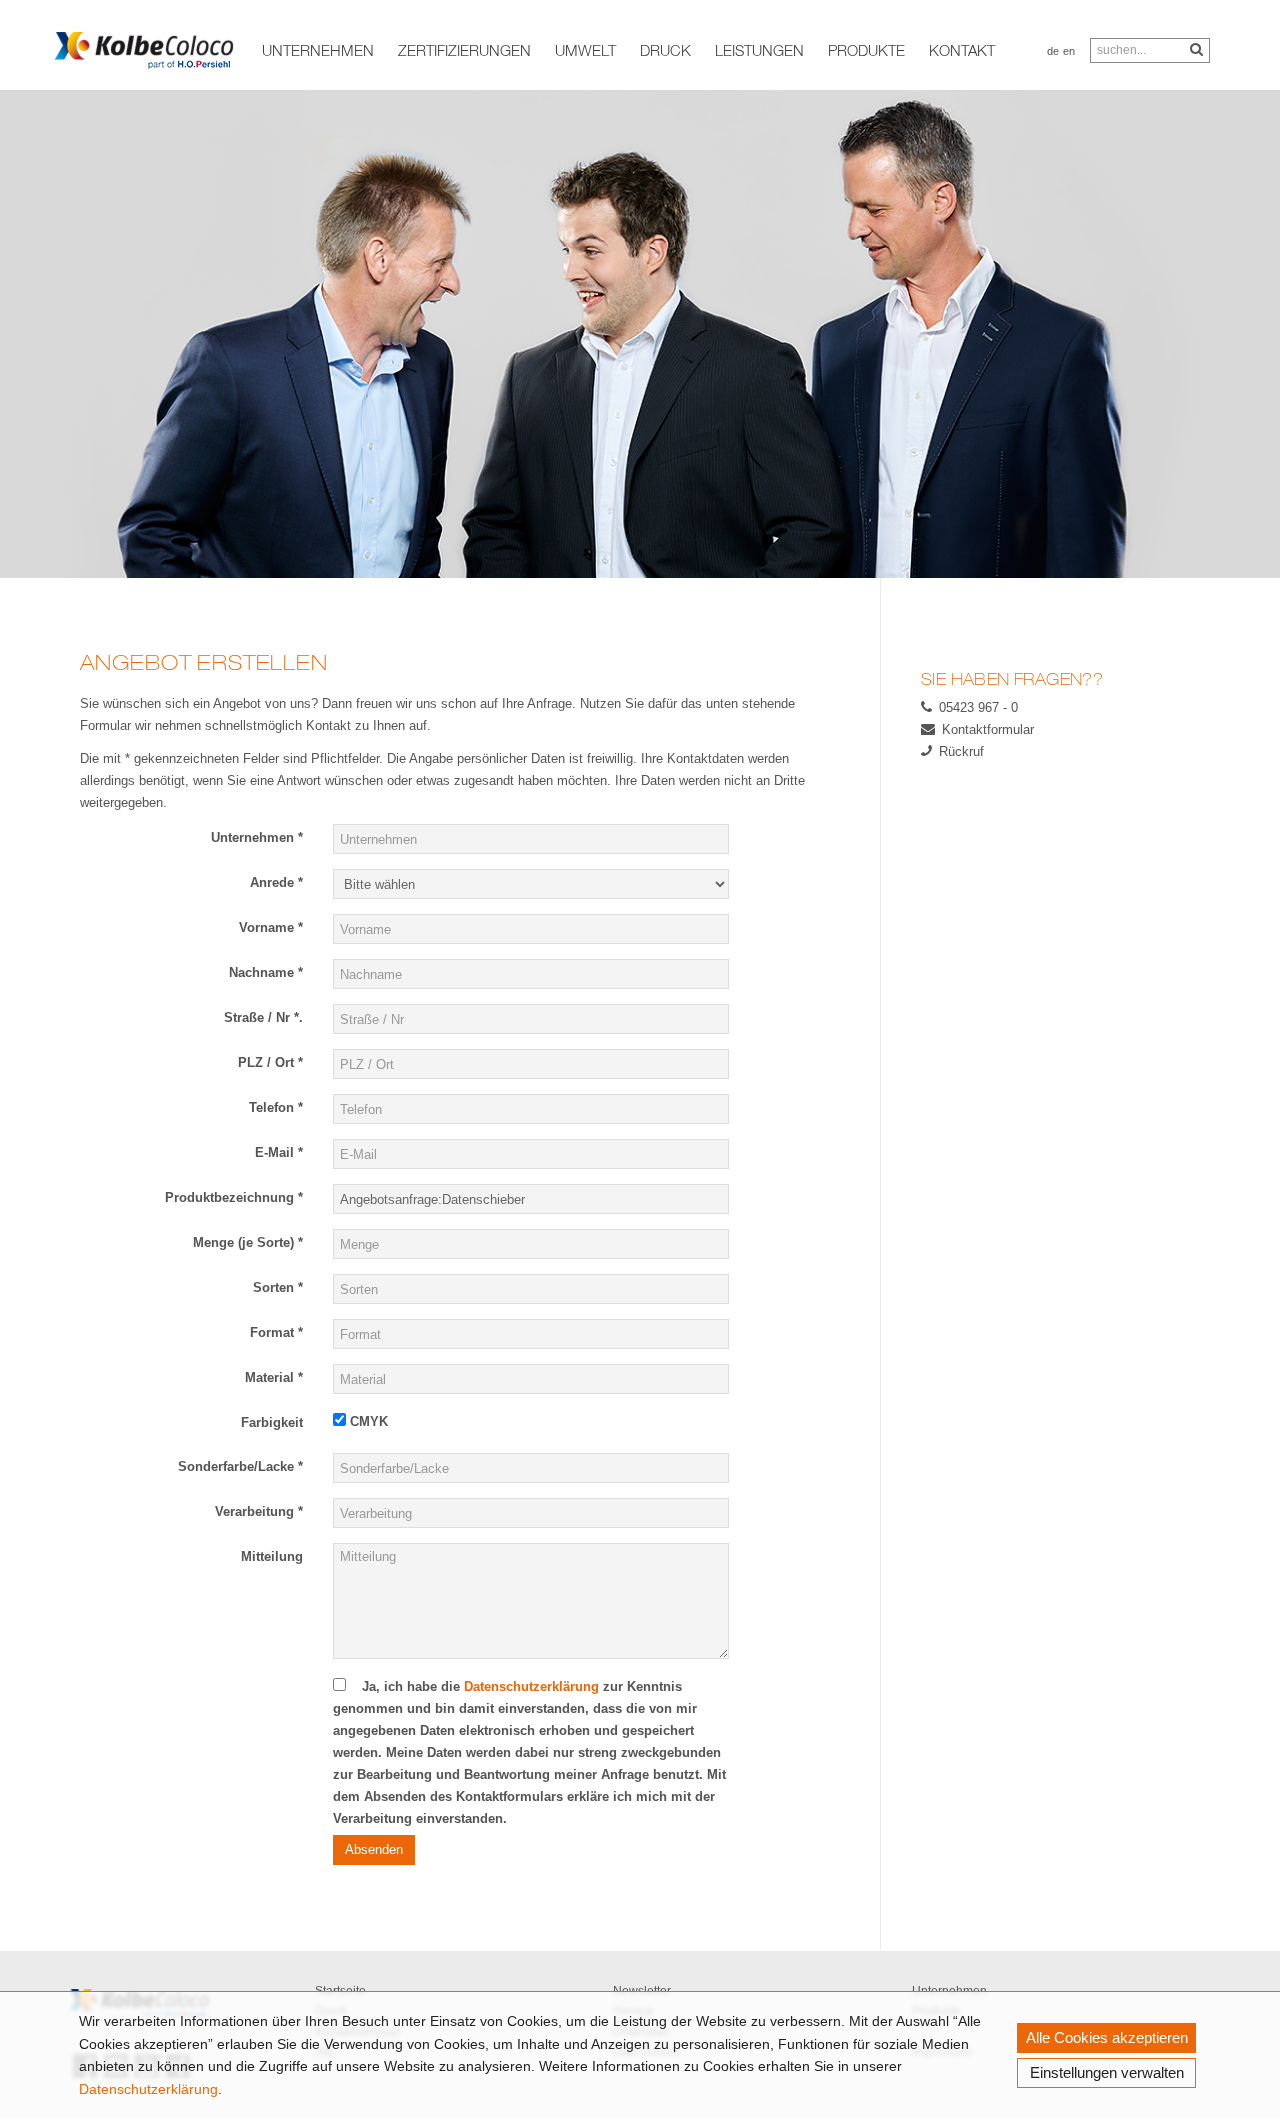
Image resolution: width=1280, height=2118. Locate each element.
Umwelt (585, 50)
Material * (274, 1377)
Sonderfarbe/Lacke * (240, 1466)
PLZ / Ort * (270, 1062)
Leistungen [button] (759, 50)
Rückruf (961, 751)
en (1069, 51)
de (1053, 51)
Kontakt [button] (962, 50)
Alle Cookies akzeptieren (1107, 2037)
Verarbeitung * (259, 1511)
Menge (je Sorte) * (248, 1242)
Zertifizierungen (464, 50)
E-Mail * (279, 1152)
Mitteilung (272, 1556)
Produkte (866, 50)
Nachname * (266, 972)
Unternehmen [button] (318, 50)
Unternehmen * (257, 837)
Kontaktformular (988, 729)
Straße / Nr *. (263, 1017)
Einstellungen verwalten (1107, 2072)
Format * (276, 1332)
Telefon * (276, 1107)
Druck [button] (665, 50)
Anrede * (276, 882)
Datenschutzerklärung (148, 2089)
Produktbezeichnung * (234, 1197)
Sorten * (278, 1287)
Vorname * (271, 927)
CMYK (367, 1421)
